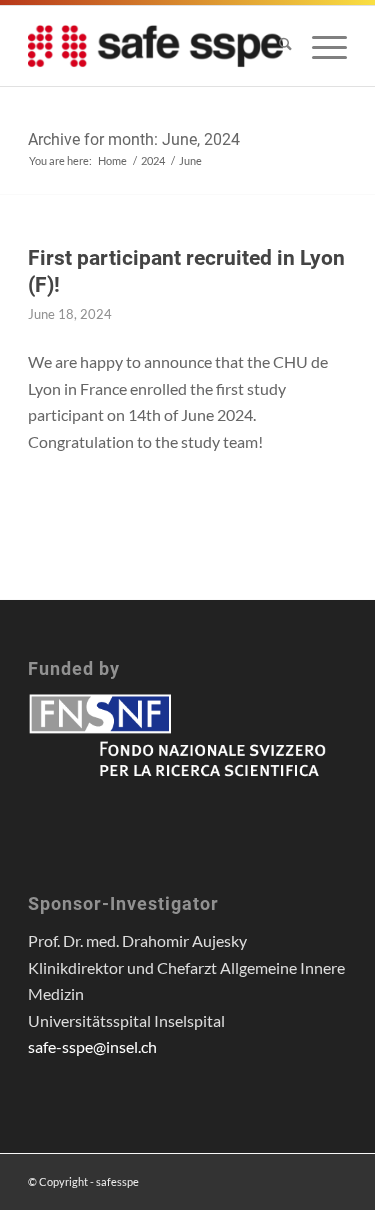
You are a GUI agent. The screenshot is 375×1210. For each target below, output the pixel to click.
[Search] (275, 46)
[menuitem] (275, 46)
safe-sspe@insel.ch (92, 1046)
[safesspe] (155, 46)
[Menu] (319, 46)
